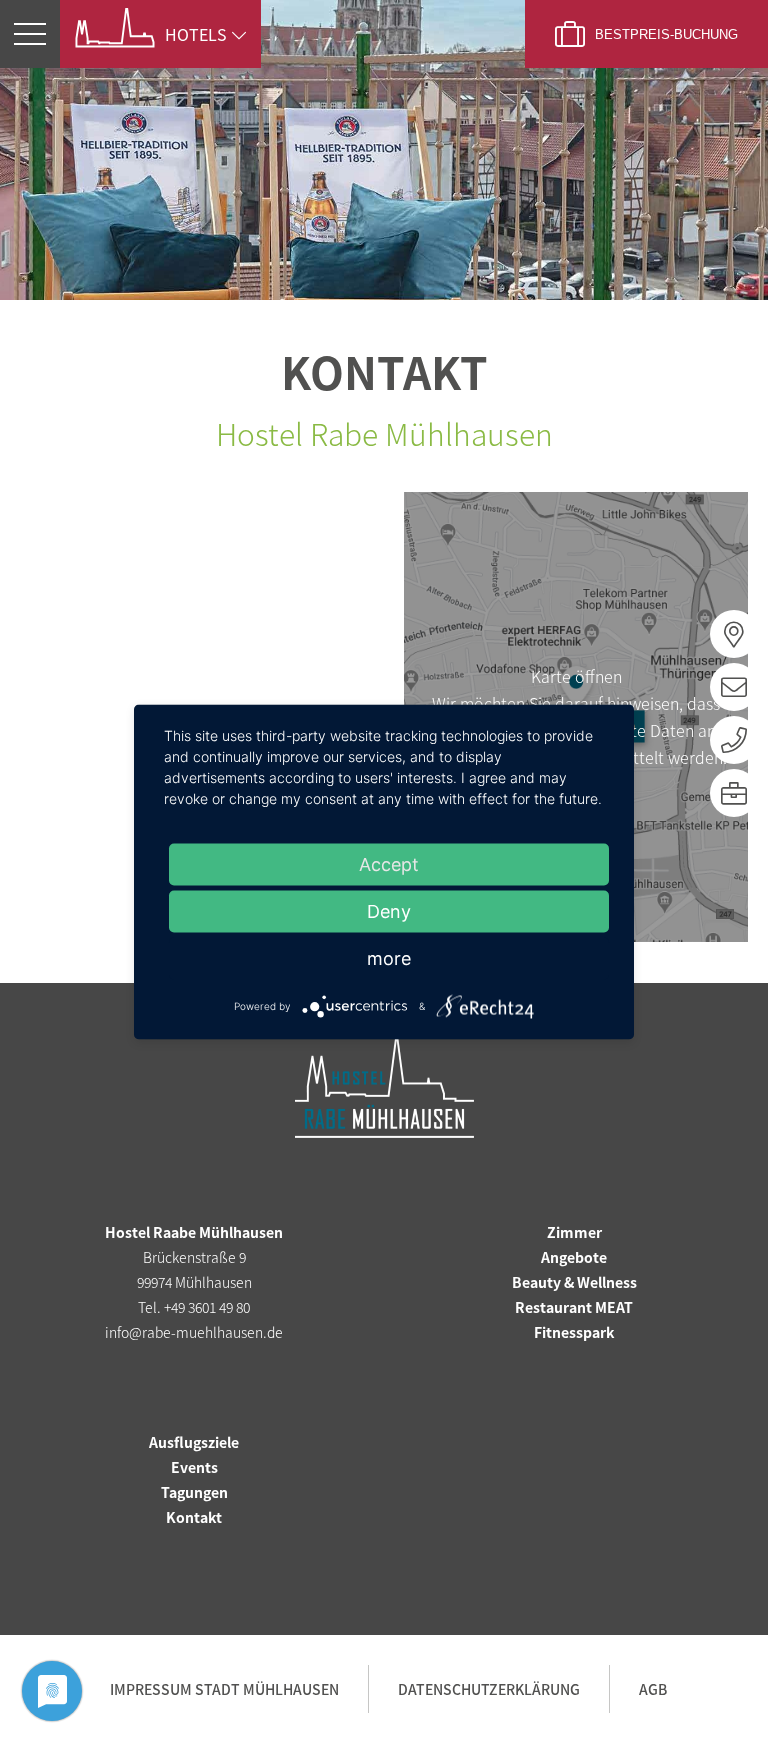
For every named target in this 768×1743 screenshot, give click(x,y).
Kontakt (194, 1517)
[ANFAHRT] (734, 634)
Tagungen (194, 1492)
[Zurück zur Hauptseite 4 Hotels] (120, 28)
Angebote (574, 1257)
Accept (389, 863)
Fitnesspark (574, 1332)
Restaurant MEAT (574, 1307)
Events (194, 1467)
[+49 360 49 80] (734, 740)
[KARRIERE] (734, 793)
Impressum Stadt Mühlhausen (224, 1689)
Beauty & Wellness (574, 1282)
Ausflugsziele (194, 1442)
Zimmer (574, 1232)
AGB (653, 1689)
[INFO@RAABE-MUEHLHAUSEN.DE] (734, 687)
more (389, 957)
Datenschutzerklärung (489, 1689)
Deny (389, 910)
